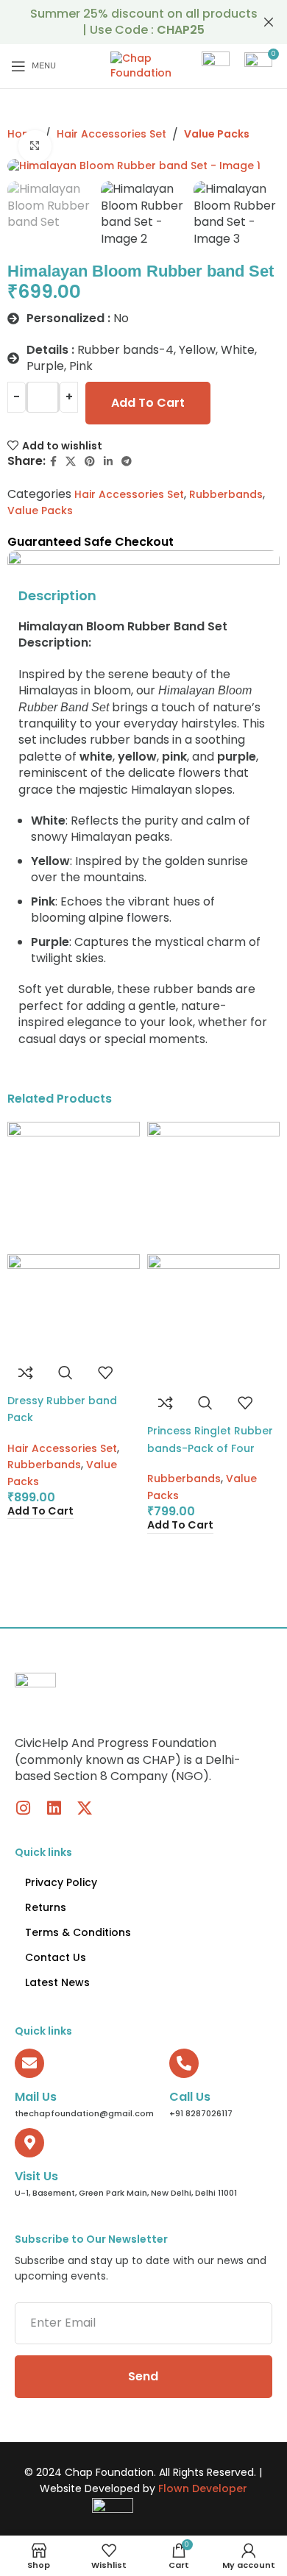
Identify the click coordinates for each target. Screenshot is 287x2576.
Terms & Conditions (78, 1932)
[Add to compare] (26, 1373)
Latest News (57, 1982)
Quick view (65, 1373)
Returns (46, 1907)
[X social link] (71, 462)
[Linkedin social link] (108, 462)
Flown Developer (203, 2488)
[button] (40, 1511)
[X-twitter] (85, 1808)
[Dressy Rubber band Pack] (74, 1187)
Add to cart (148, 403)
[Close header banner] (269, 22)
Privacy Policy (61, 1882)
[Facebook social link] (53, 462)
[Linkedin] (54, 1808)
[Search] (216, 66)
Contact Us (56, 1957)
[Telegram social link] (127, 462)
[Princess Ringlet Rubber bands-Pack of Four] (213, 1187)
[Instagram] (23, 1808)
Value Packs (217, 134)
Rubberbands (226, 494)
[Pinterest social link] (90, 462)
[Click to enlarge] (35, 147)
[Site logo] (143, 65)
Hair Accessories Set (111, 134)
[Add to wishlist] (105, 1373)
